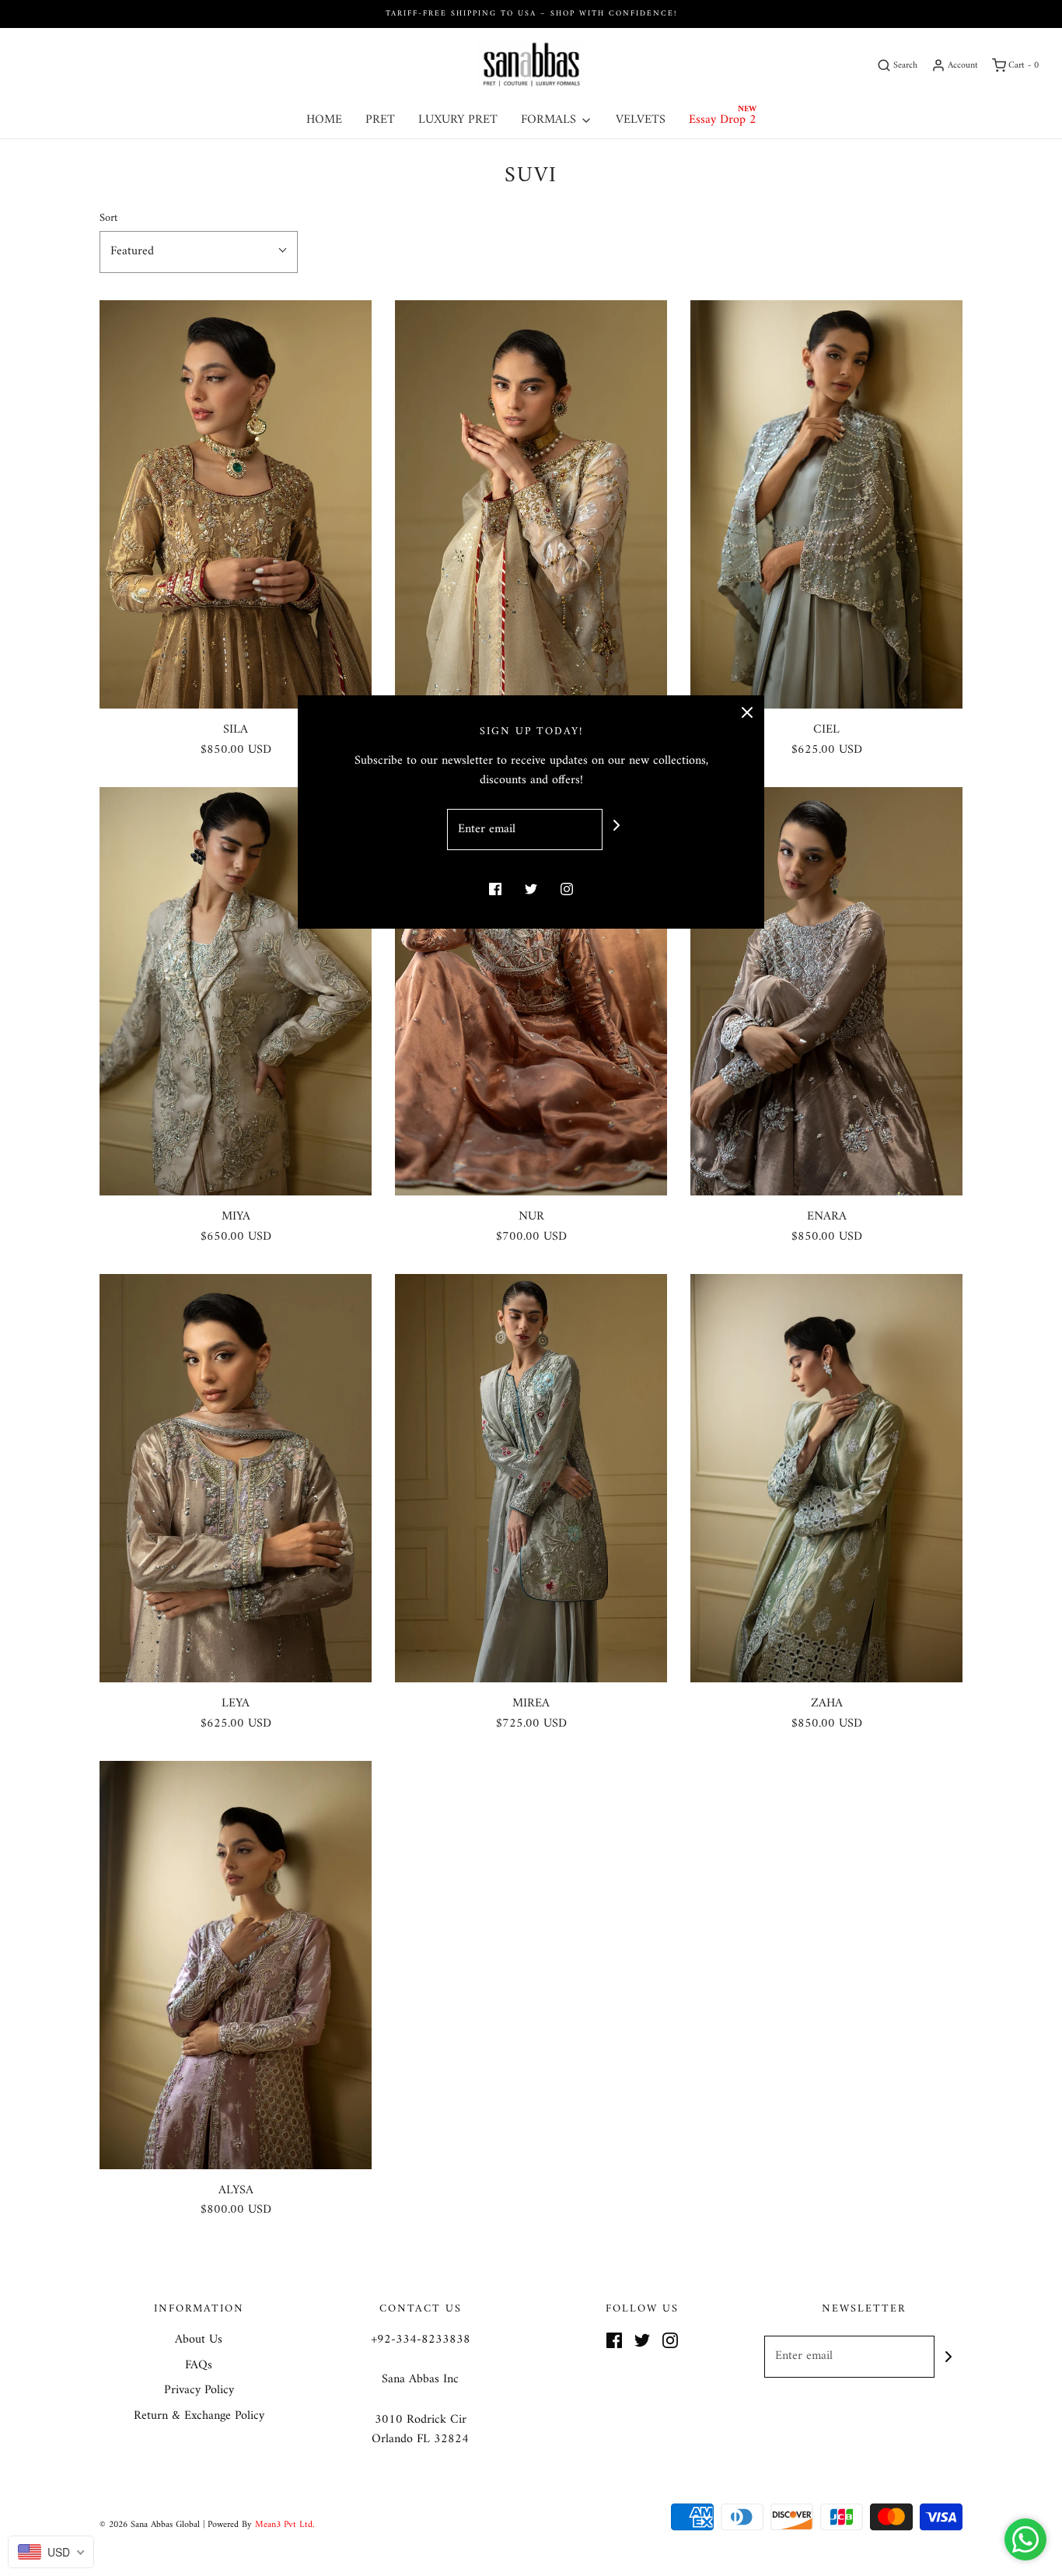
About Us (199, 2340)
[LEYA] (236, 1478)
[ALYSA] (236, 1965)
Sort (108, 218)
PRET (380, 120)
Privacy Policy (199, 2391)
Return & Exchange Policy (199, 2417)
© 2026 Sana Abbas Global (150, 2525)
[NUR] (531, 991)
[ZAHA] (826, 1478)
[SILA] (236, 504)
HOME (324, 120)
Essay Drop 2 (723, 120)
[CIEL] (826, 504)
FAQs (199, 2366)
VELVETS (641, 120)
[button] (199, 252)
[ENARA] (826, 991)
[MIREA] (531, 1478)
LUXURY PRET (458, 120)
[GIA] (531, 504)
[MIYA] (236, 991)
